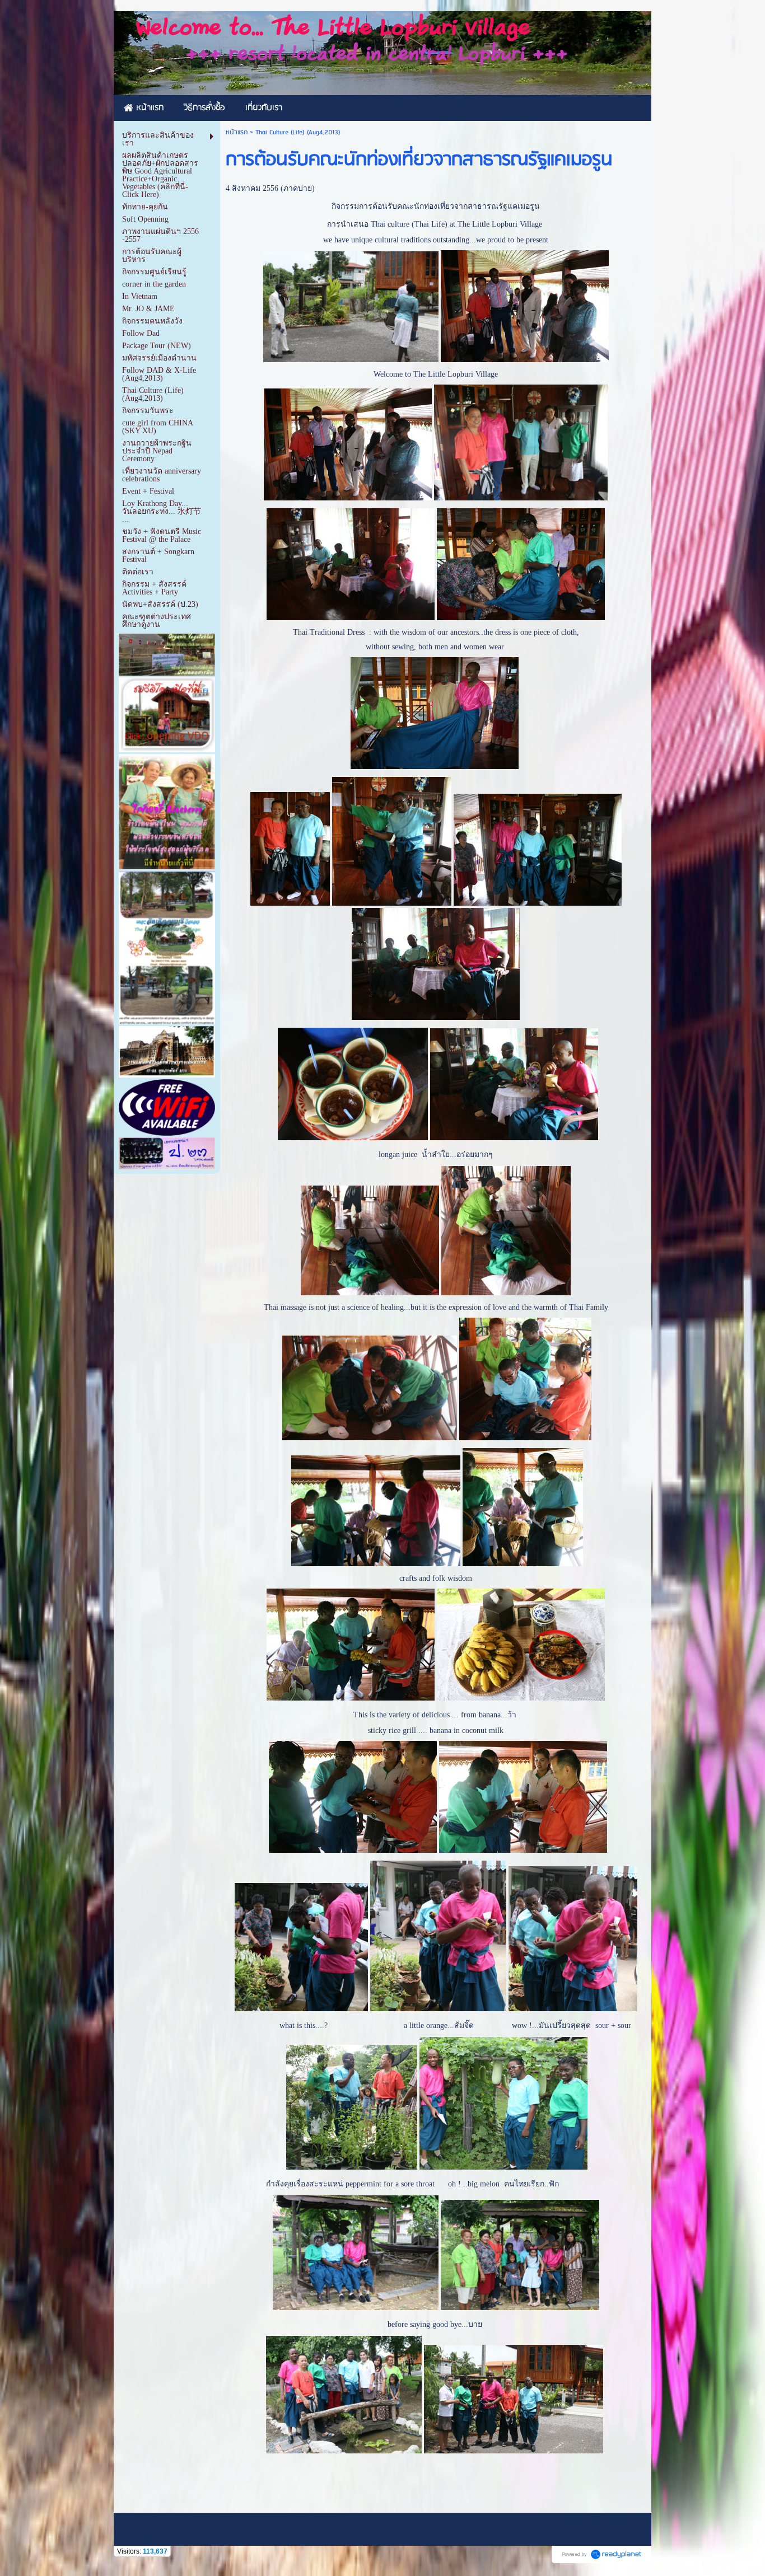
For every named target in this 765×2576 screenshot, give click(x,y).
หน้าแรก (237, 132)
